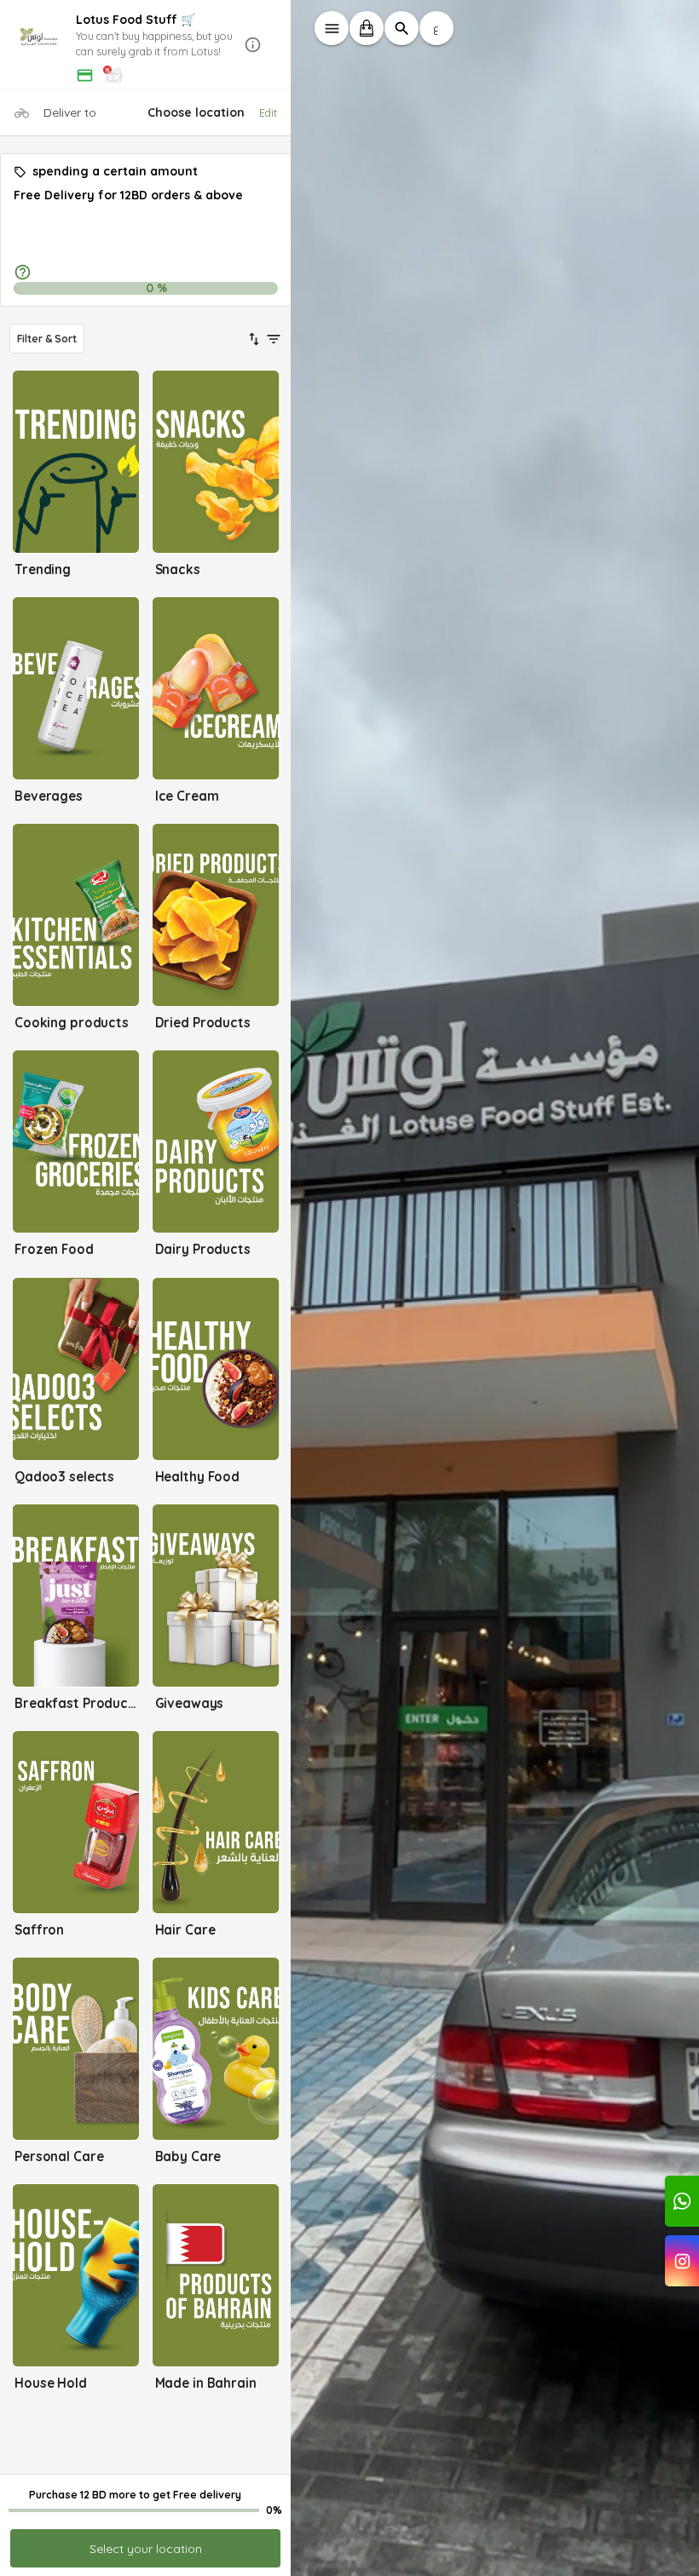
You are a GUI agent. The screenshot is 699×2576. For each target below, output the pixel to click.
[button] (146, 45)
